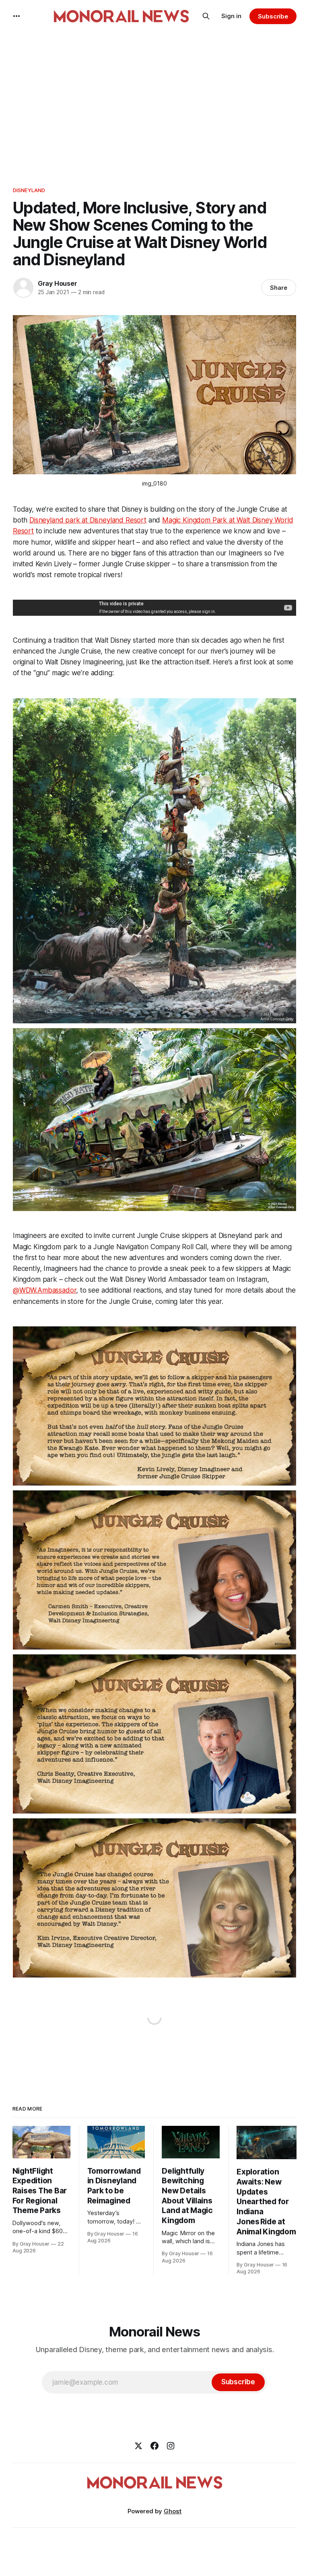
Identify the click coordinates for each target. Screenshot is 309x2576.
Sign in (231, 16)
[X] (138, 2446)
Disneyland (29, 190)
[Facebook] (154, 2446)
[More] (16, 16)
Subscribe (273, 16)
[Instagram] (171, 2446)
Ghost (173, 2511)
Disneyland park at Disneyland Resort (88, 520)
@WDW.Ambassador (44, 1290)
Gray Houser (58, 283)
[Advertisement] (154, 105)
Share (279, 288)
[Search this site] (206, 16)
